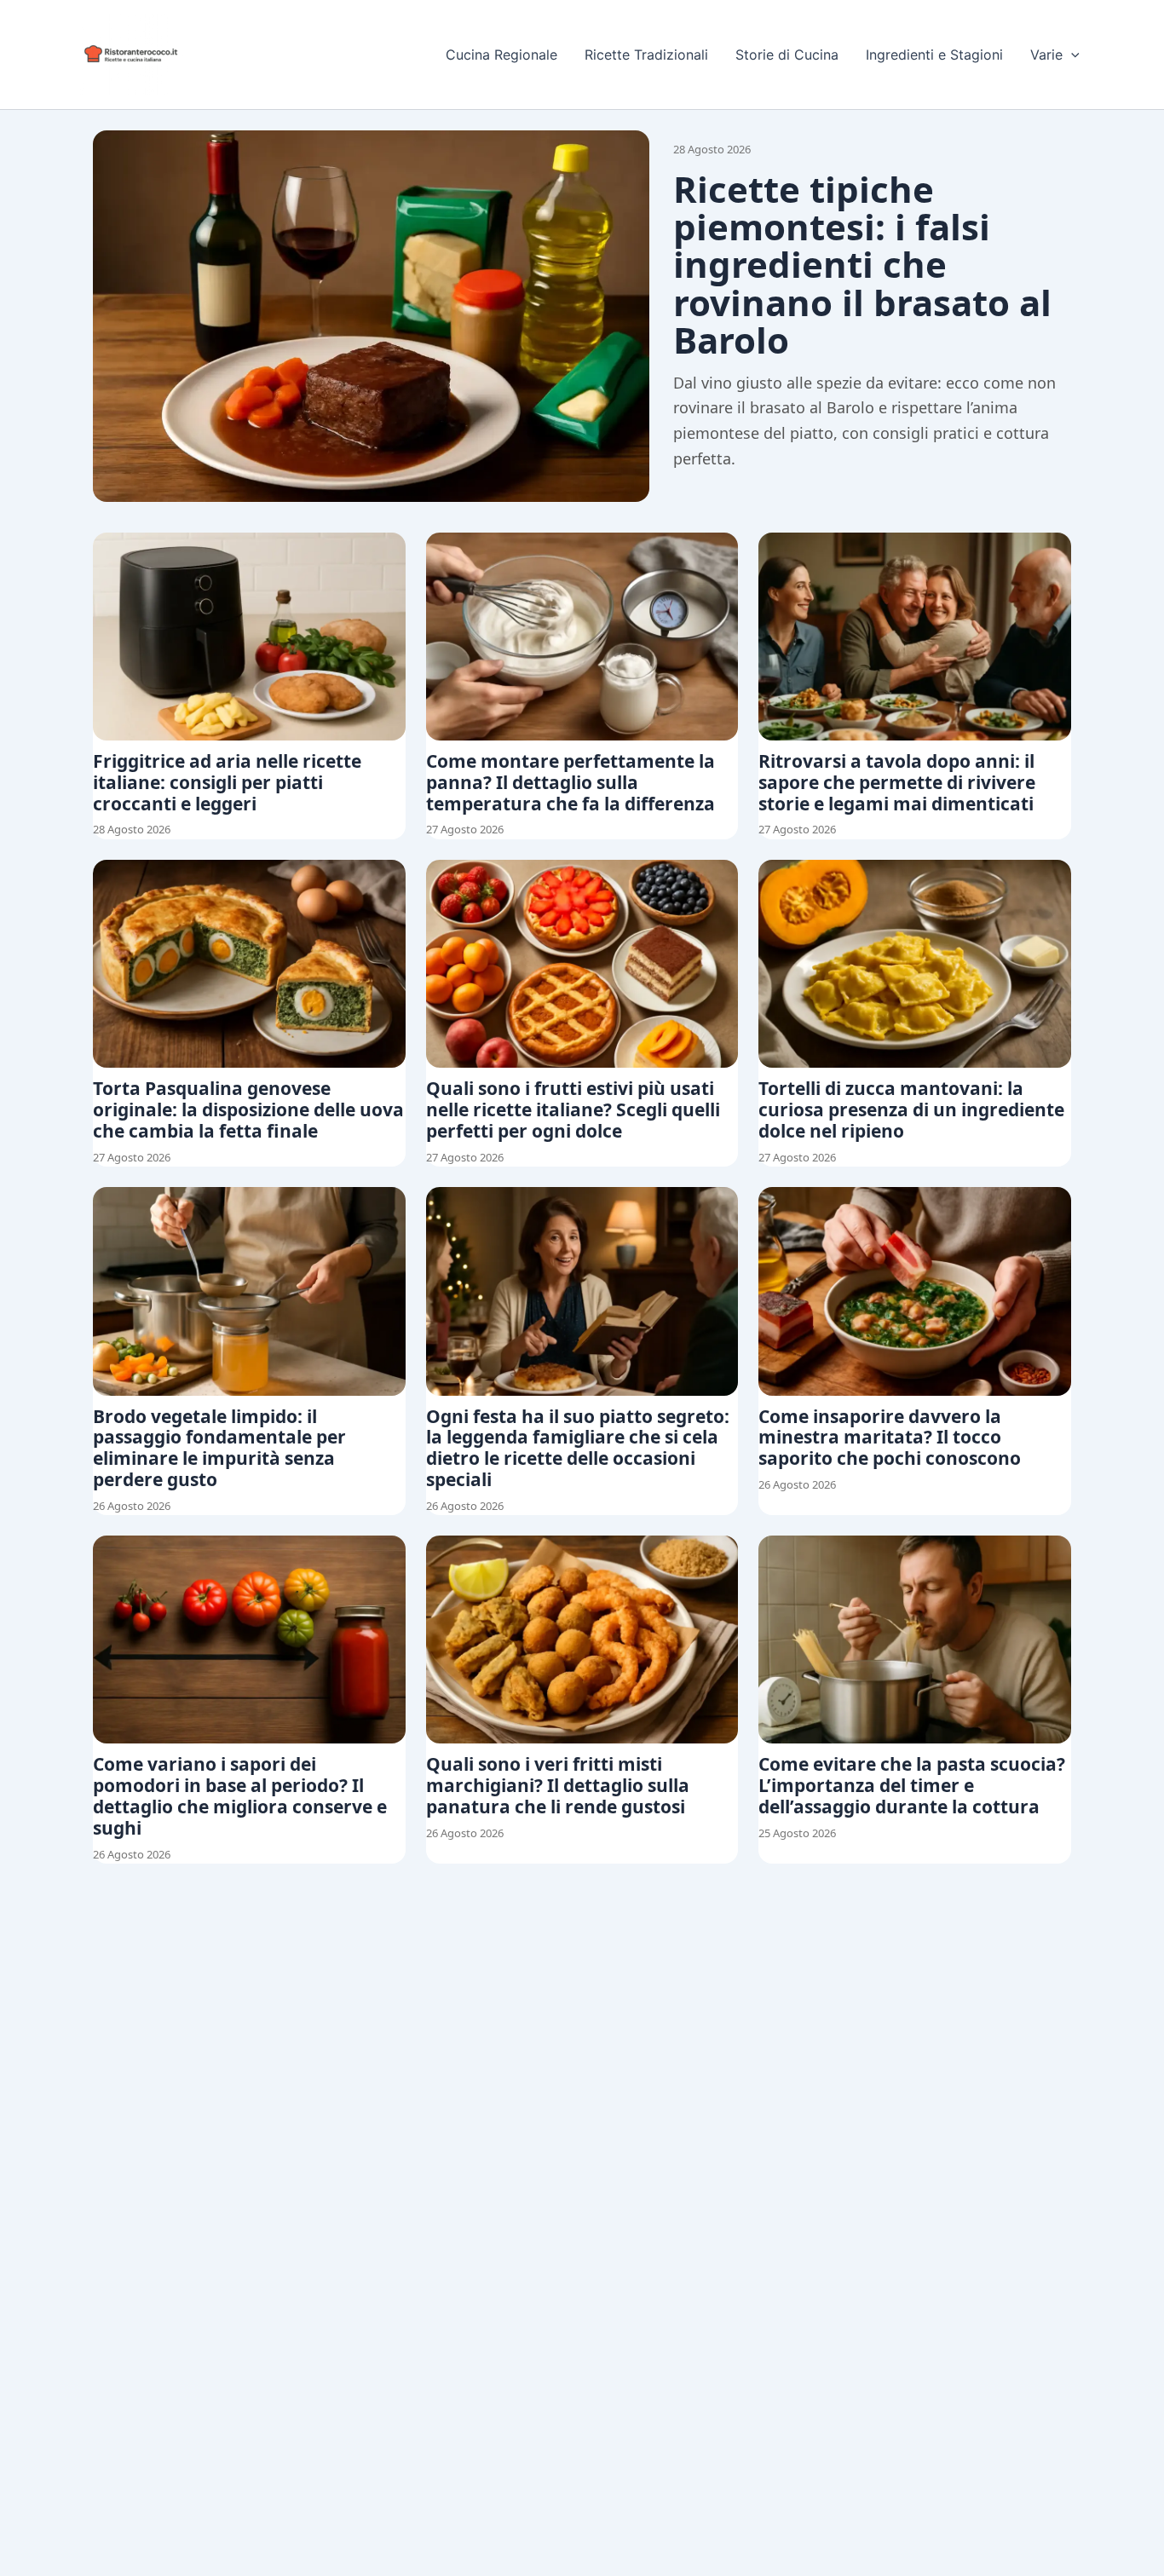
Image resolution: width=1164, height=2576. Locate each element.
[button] (1071, 55)
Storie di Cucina (787, 55)
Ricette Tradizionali (646, 55)
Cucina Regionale (501, 55)
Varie (1046, 55)
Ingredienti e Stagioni (934, 55)
